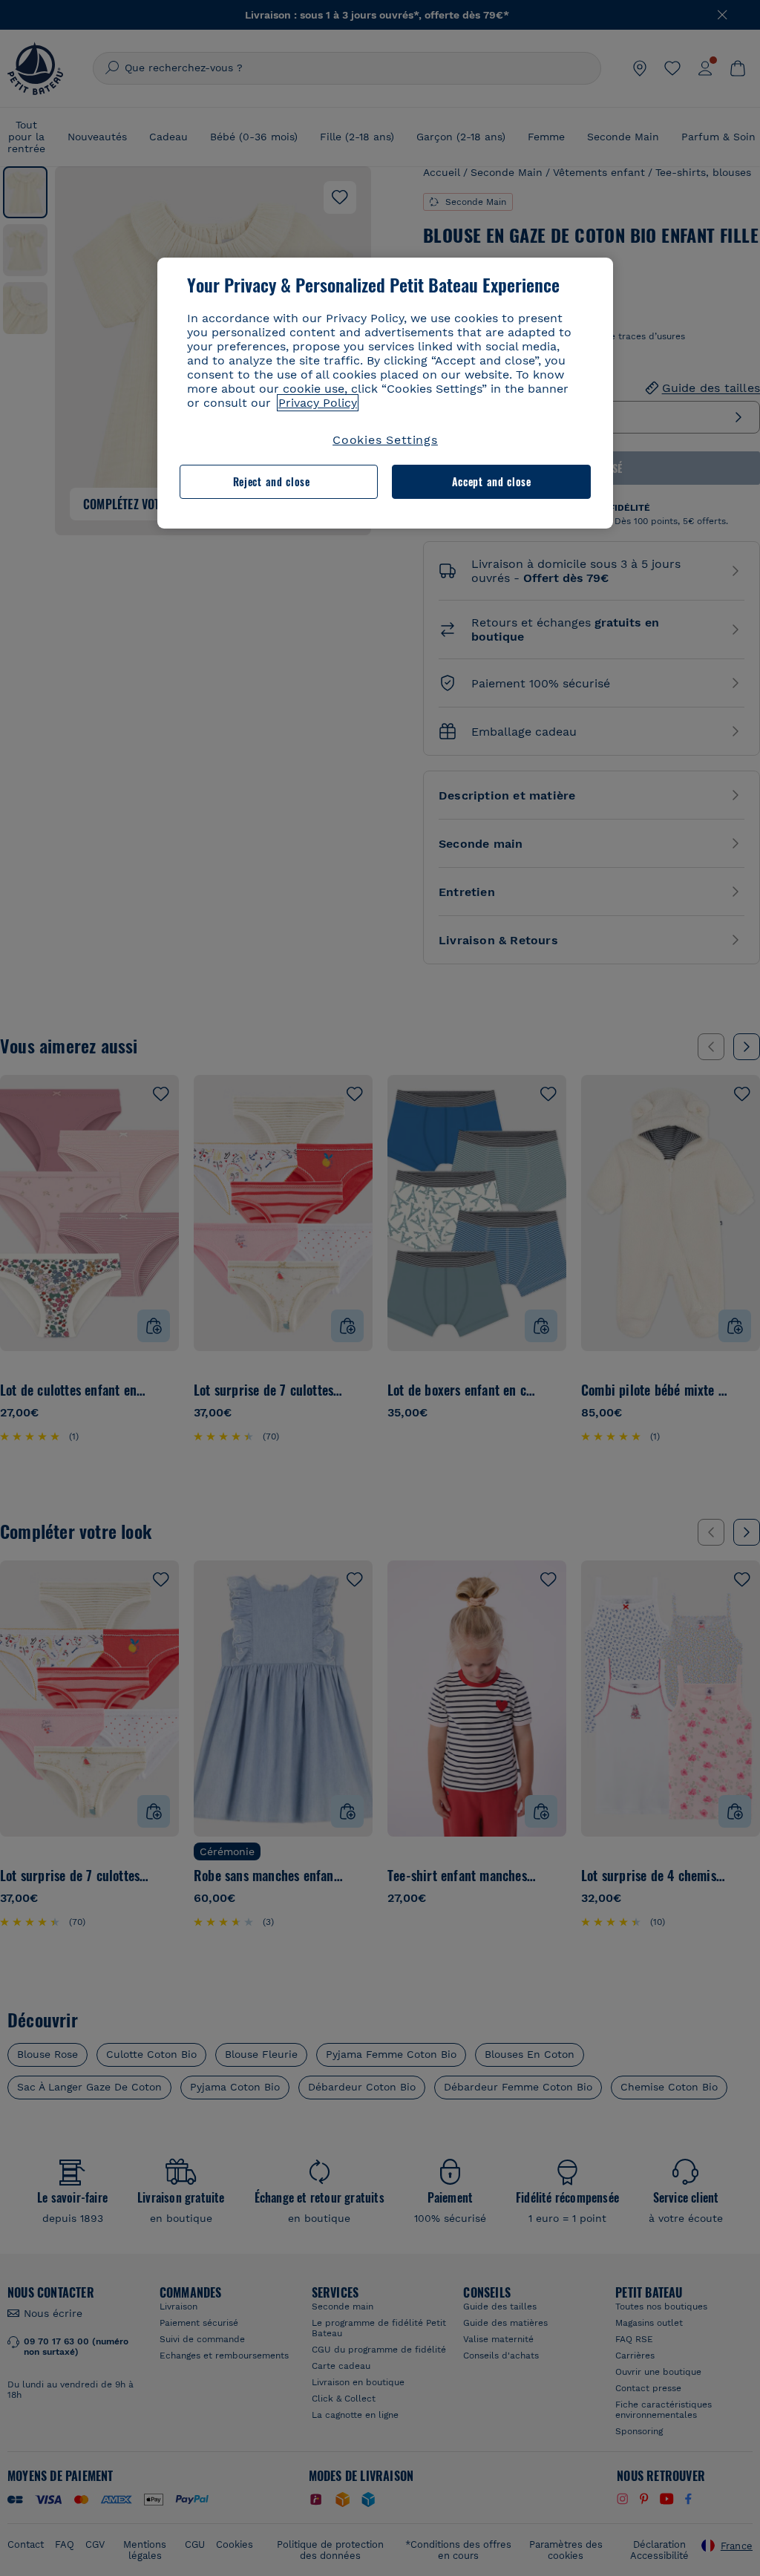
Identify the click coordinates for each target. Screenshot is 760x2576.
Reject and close (272, 481)
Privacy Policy (318, 403)
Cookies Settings (385, 440)
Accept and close (492, 481)
